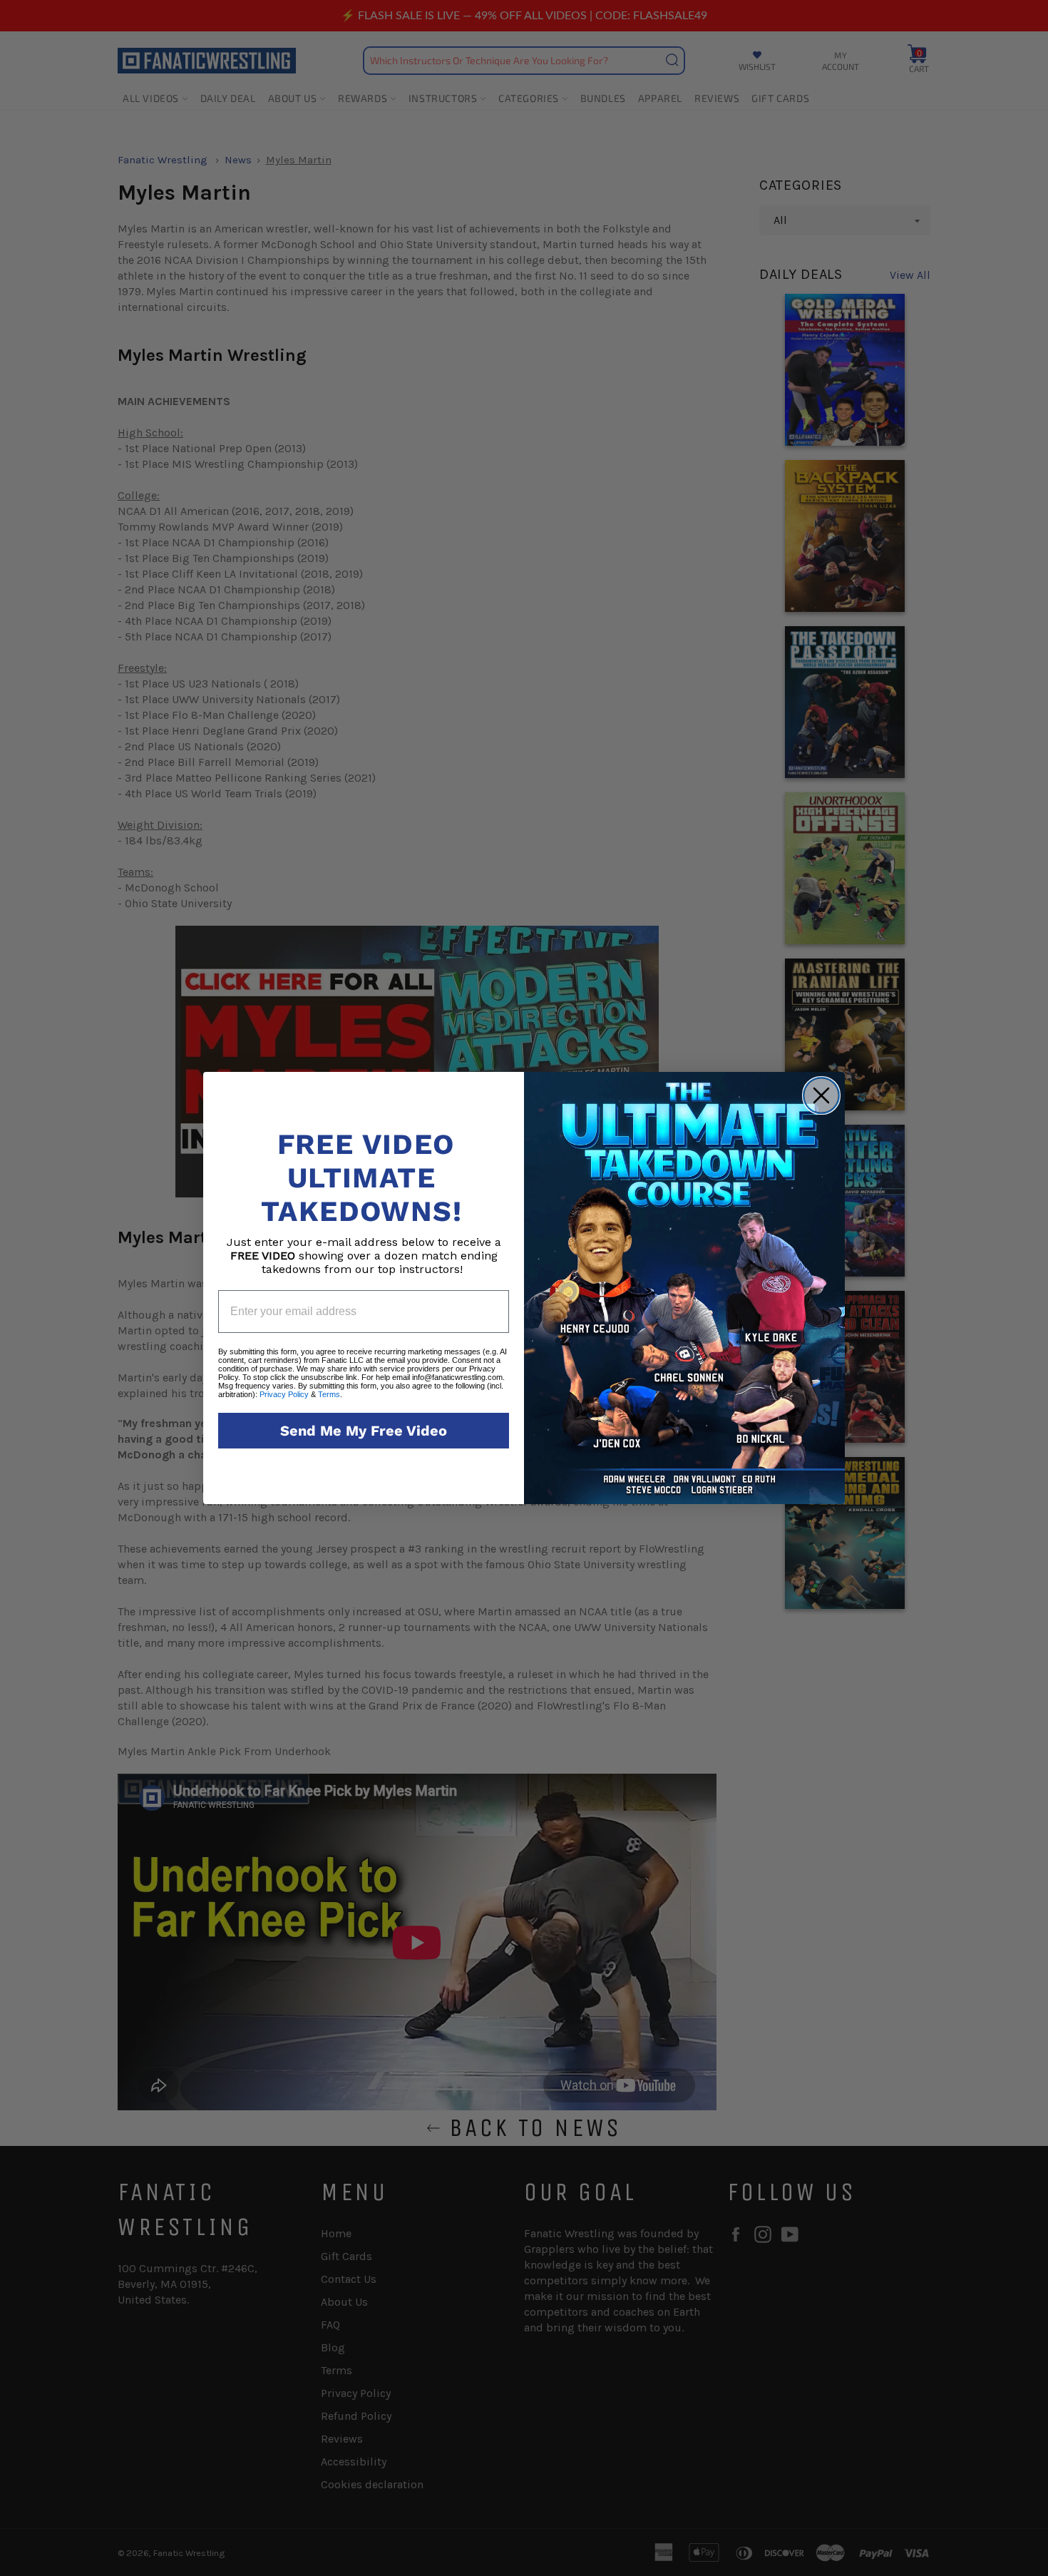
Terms (329, 1394)
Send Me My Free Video (364, 1431)
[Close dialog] (821, 1095)
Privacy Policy (284, 1394)
